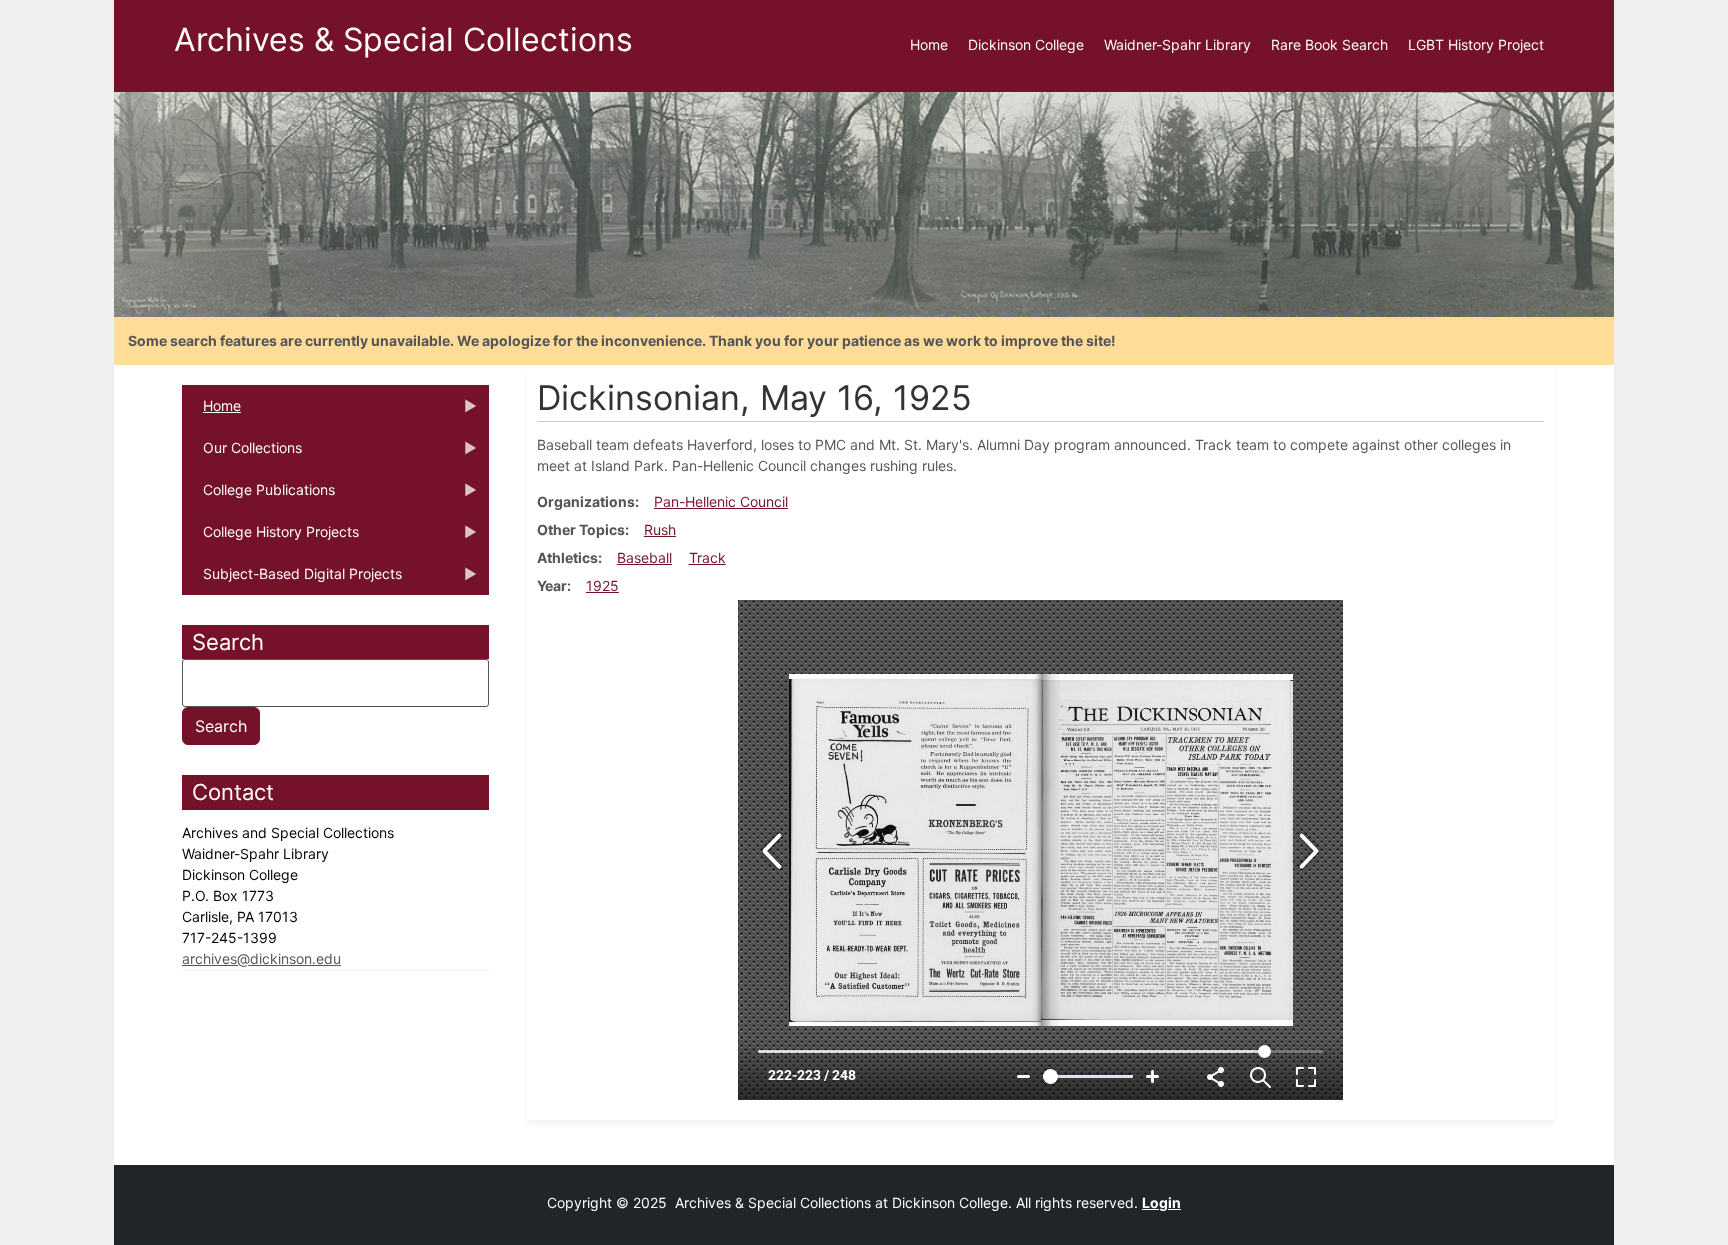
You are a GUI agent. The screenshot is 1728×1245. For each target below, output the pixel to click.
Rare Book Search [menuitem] (1329, 44)
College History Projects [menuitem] (270, 538)
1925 (602, 585)
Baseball (644, 557)
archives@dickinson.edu (261, 958)
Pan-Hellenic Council (721, 501)
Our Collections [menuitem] (242, 454)
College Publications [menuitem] (258, 496)
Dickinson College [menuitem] (1026, 44)
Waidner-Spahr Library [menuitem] (1177, 44)
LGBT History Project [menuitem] (1476, 44)
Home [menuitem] (929, 44)
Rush (660, 529)
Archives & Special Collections (403, 39)
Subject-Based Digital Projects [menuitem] (292, 580)
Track (707, 557)
